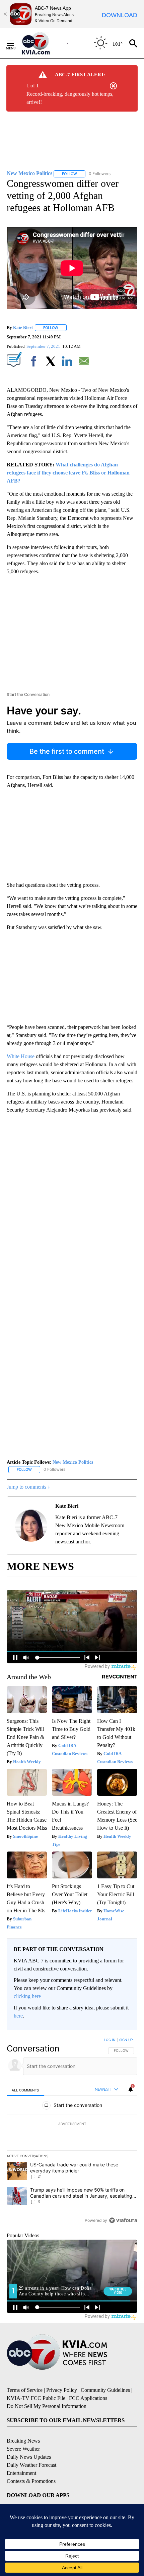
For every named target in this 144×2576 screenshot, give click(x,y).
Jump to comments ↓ (28, 1487)
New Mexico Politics (73, 1462)
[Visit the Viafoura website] (123, 2220)
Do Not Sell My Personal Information (47, 2406)
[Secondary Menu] (15, 43)
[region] (72, 2131)
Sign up (126, 2040)
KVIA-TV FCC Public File (36, 2398)
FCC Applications (88, 2398)
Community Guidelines (105, 2390)
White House (21, 1056)
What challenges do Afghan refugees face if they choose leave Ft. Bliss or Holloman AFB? (68, 473)
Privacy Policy (62, 2390)
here (18, 2016)
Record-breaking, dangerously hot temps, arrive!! (70, 98)
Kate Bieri (23, 327)
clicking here (27, 1996)
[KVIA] (43, 43)
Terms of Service (25, 2390)
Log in (110, 2040)
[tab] (25, 2090)
